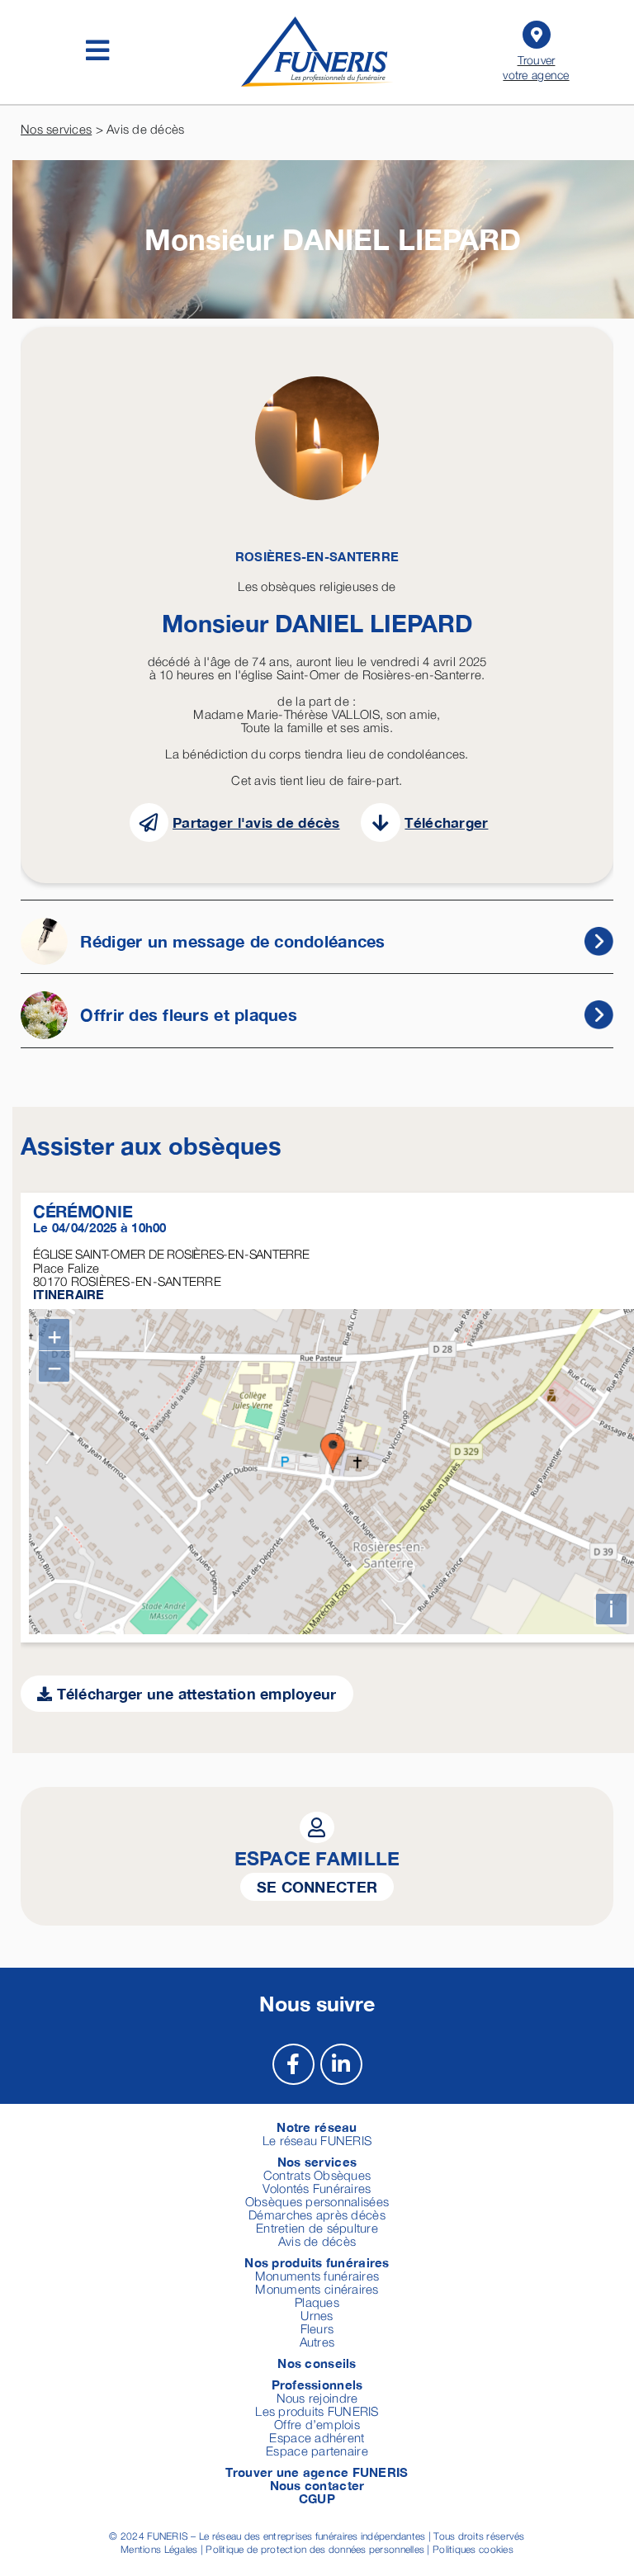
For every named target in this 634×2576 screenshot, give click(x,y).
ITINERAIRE (69, 1294)
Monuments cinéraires (317, 2289)
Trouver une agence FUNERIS (317, 2472)
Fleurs (317, 2328)
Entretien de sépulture (317, 2228)
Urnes (317, 2315)
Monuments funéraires (317, 2276)
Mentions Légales (159, 2549)
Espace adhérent (317, 2437)
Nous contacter (317, 2485)
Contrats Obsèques (317, 2175)
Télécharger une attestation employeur (194, 1694)
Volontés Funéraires (317, 2188)
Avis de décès (317, 2241)
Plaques (317, 2302)
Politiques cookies (473, 2549)
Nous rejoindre (317, 2398)
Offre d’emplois (317, 2424)
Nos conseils (317, 2363)
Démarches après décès (317, 2214)
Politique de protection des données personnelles (315, 2549)
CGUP (317, 2498)
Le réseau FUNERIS (317, 2140)
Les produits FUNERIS (317, 2411)
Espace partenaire (317, 2451)
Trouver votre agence (536, 67)
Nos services (56, 129)
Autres (317, 2342)
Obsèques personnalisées (317, 2201)
